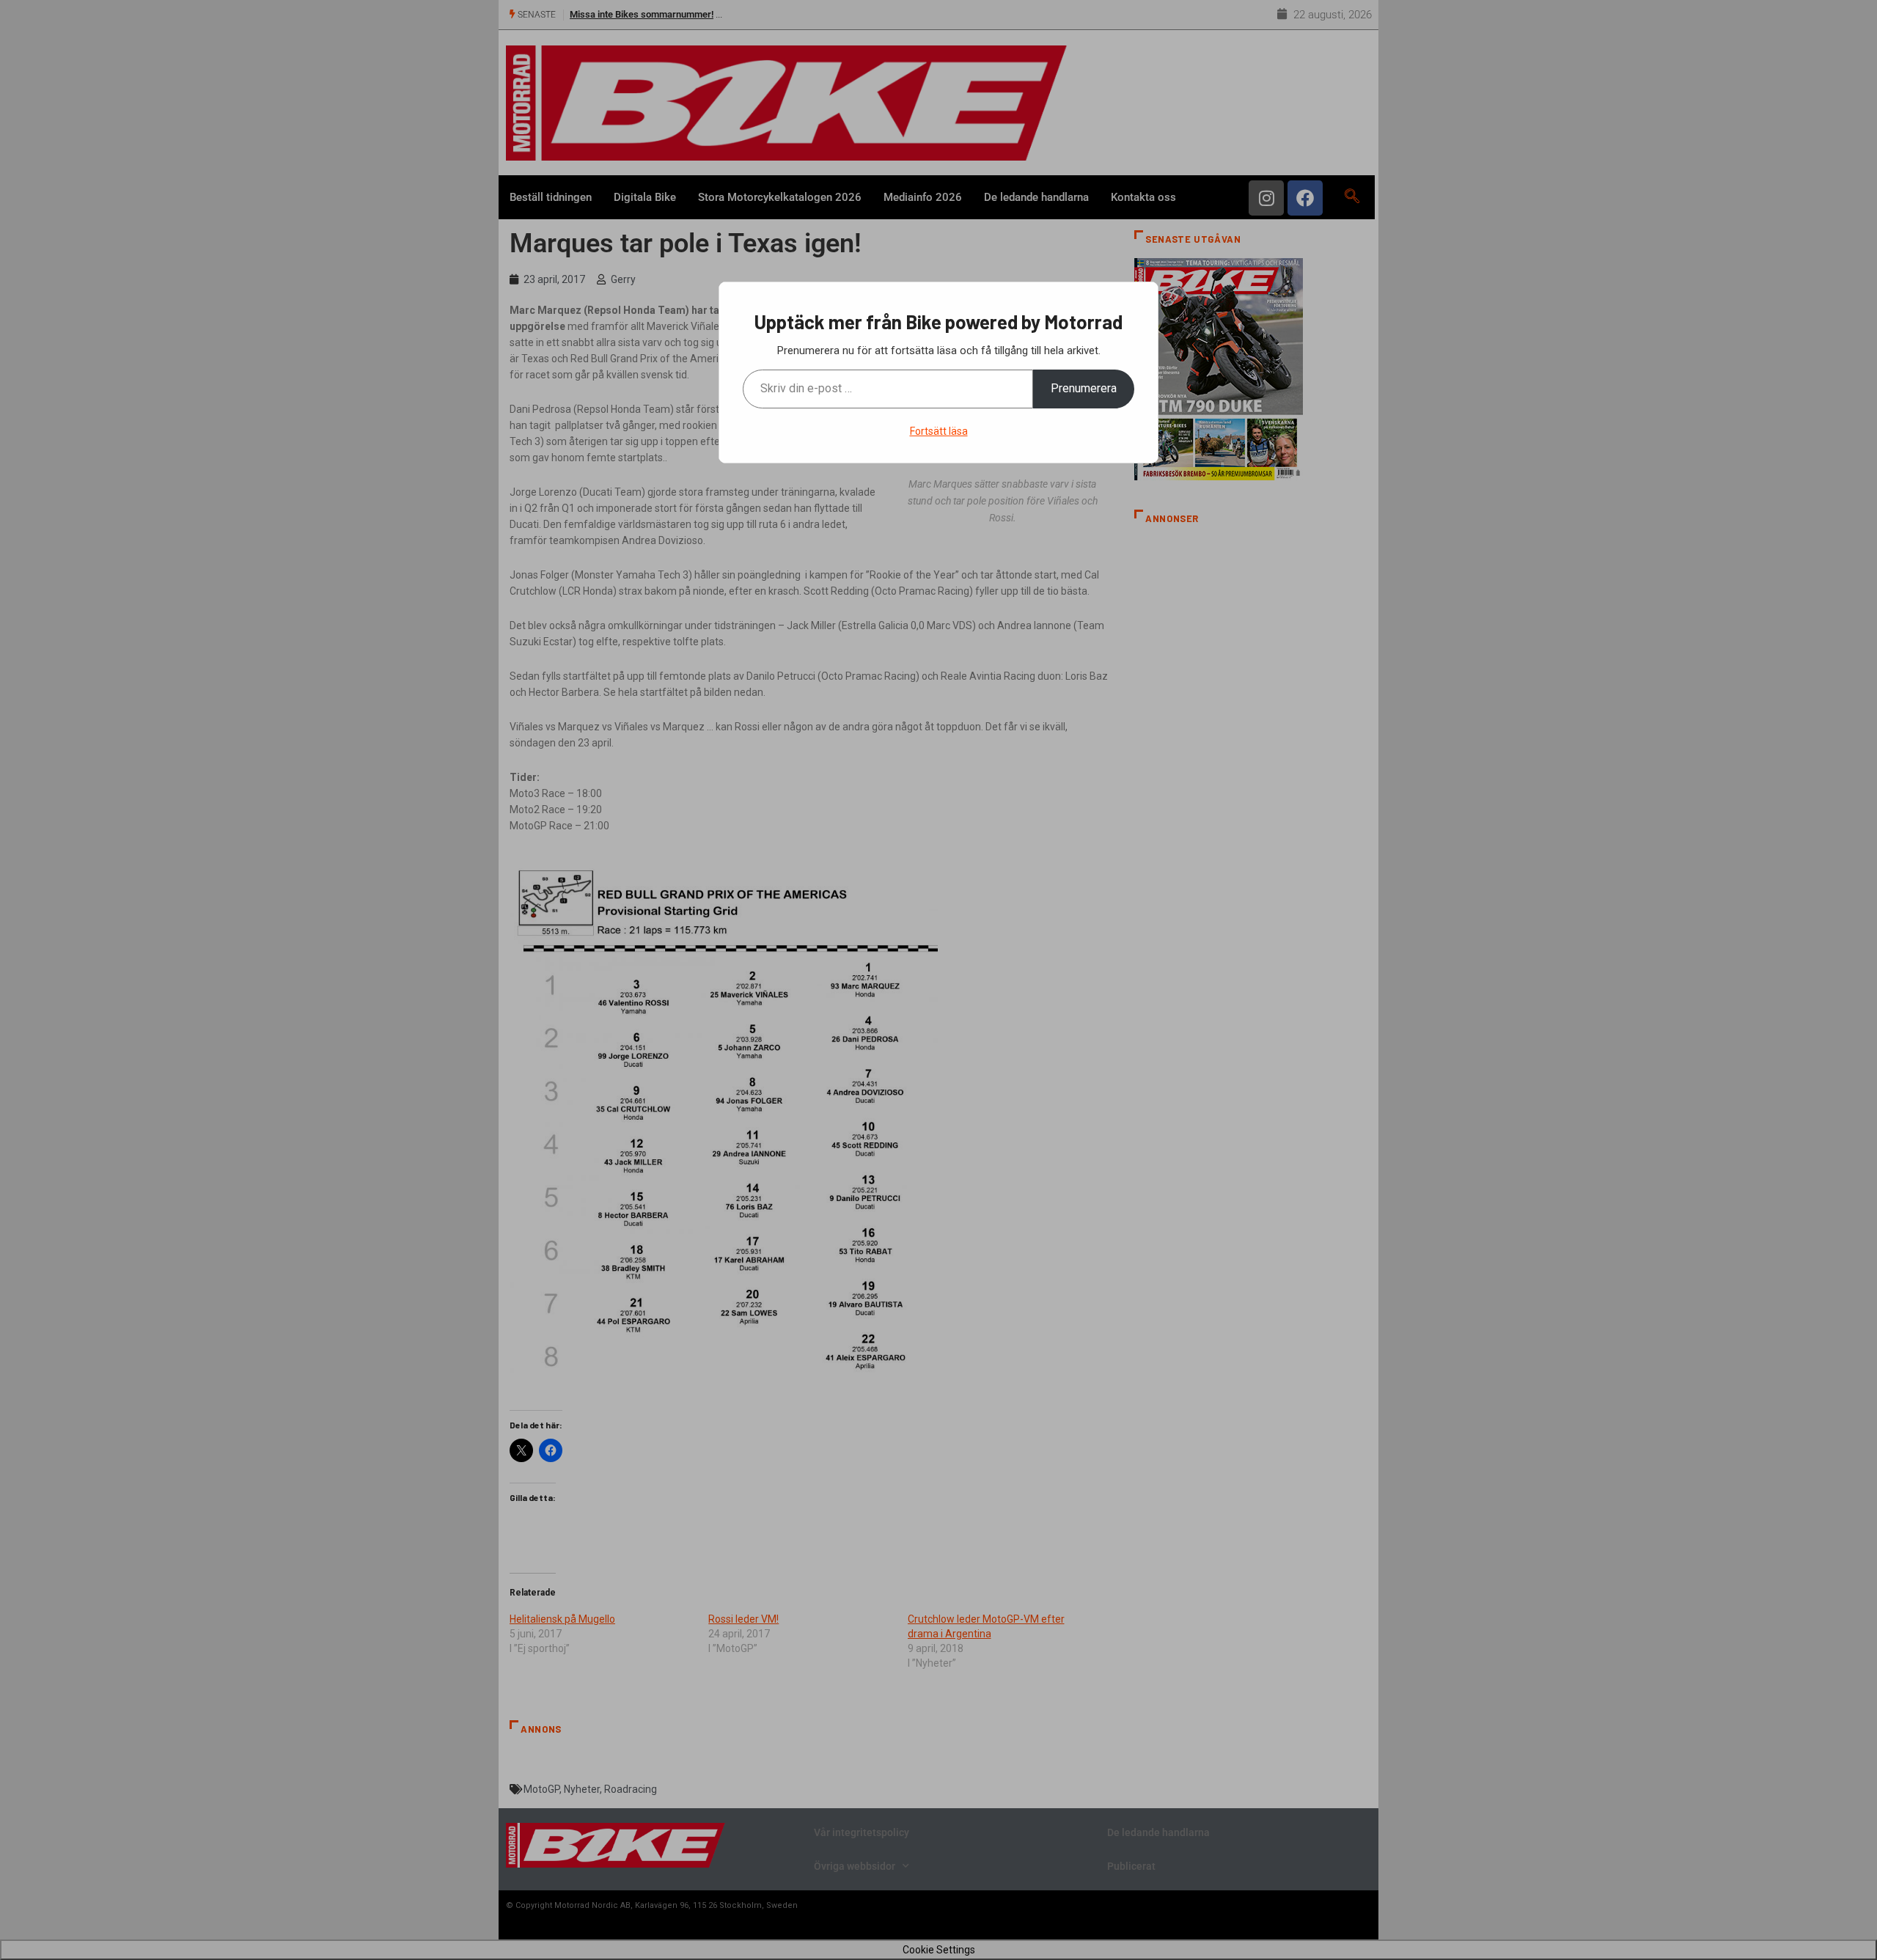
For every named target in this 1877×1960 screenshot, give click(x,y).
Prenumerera (1084, 388)
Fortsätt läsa (939, 431)
